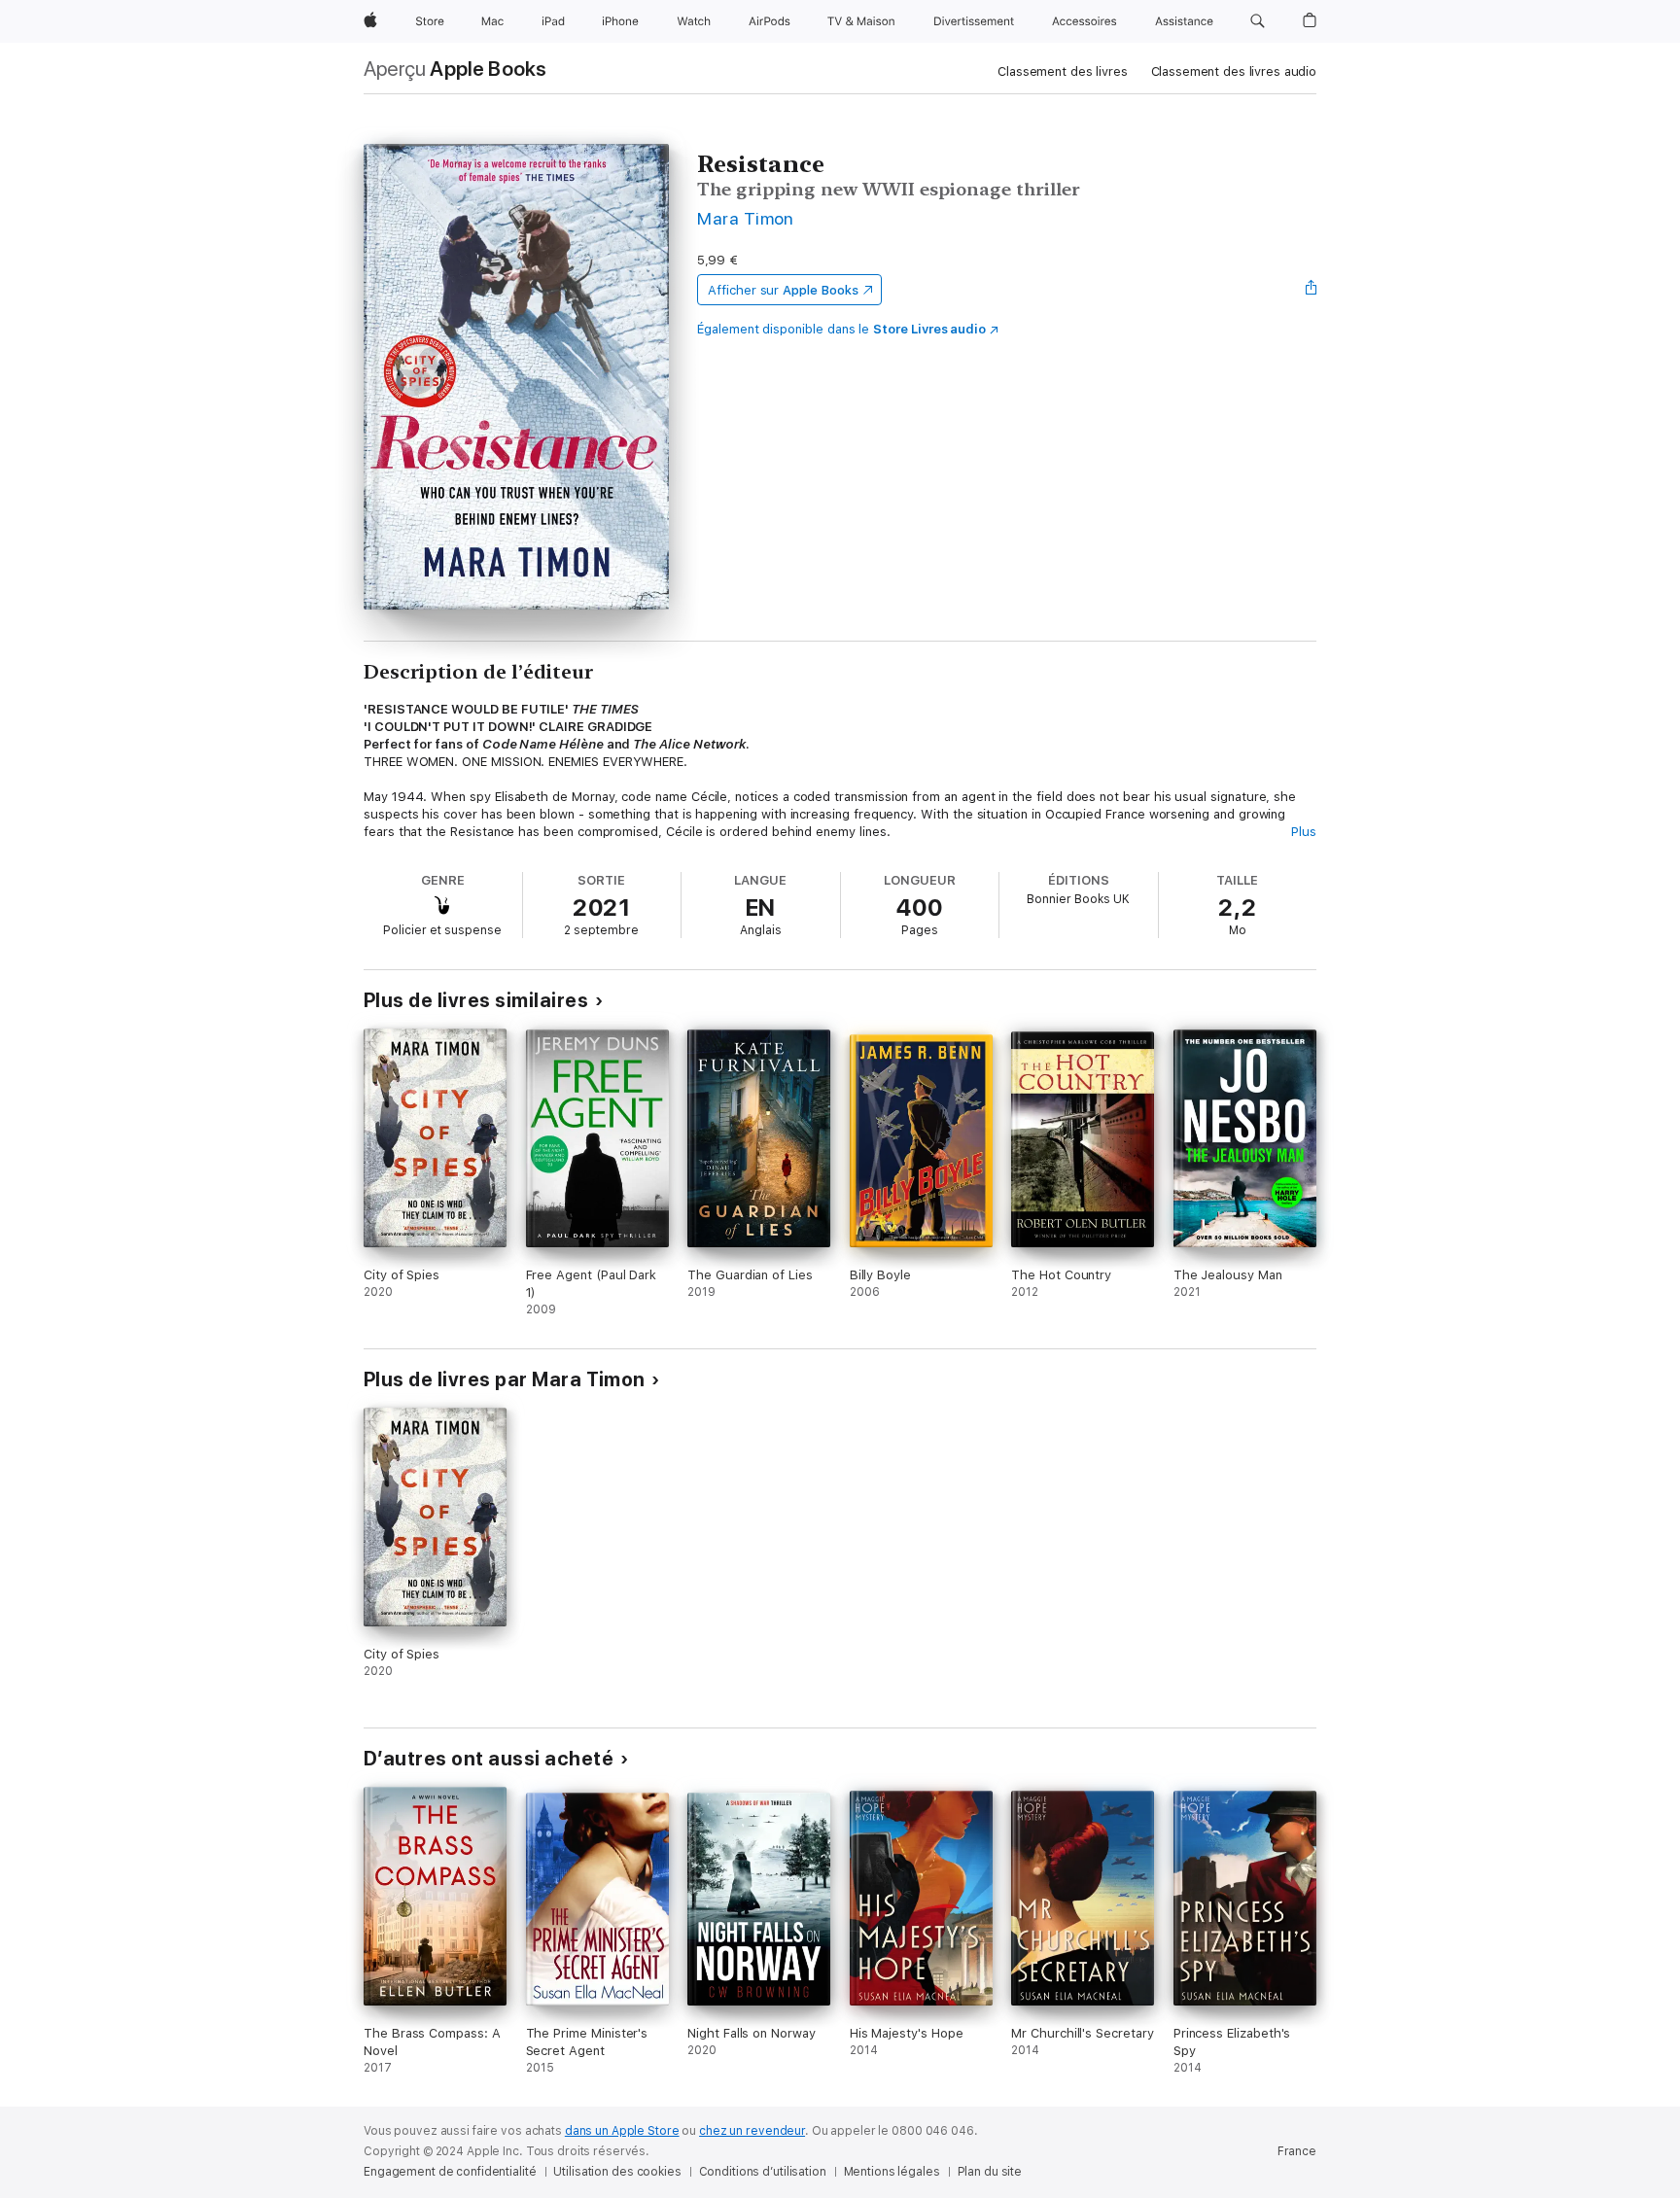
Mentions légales (892, 2172)
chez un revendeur (752, 2131)
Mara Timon (746, 218)
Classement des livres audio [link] (1234, 71)
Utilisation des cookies (617, 2172)
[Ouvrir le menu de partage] (1312, 290)
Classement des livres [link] (1062, 71)
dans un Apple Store (622, 2131)
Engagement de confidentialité (450, 2172)
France (1297, 2151)
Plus (1304, 832)
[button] (1258, 21)
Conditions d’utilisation (763, 2172)
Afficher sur (783, 290)
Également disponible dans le (841, 329)
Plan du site (990, 2172)
